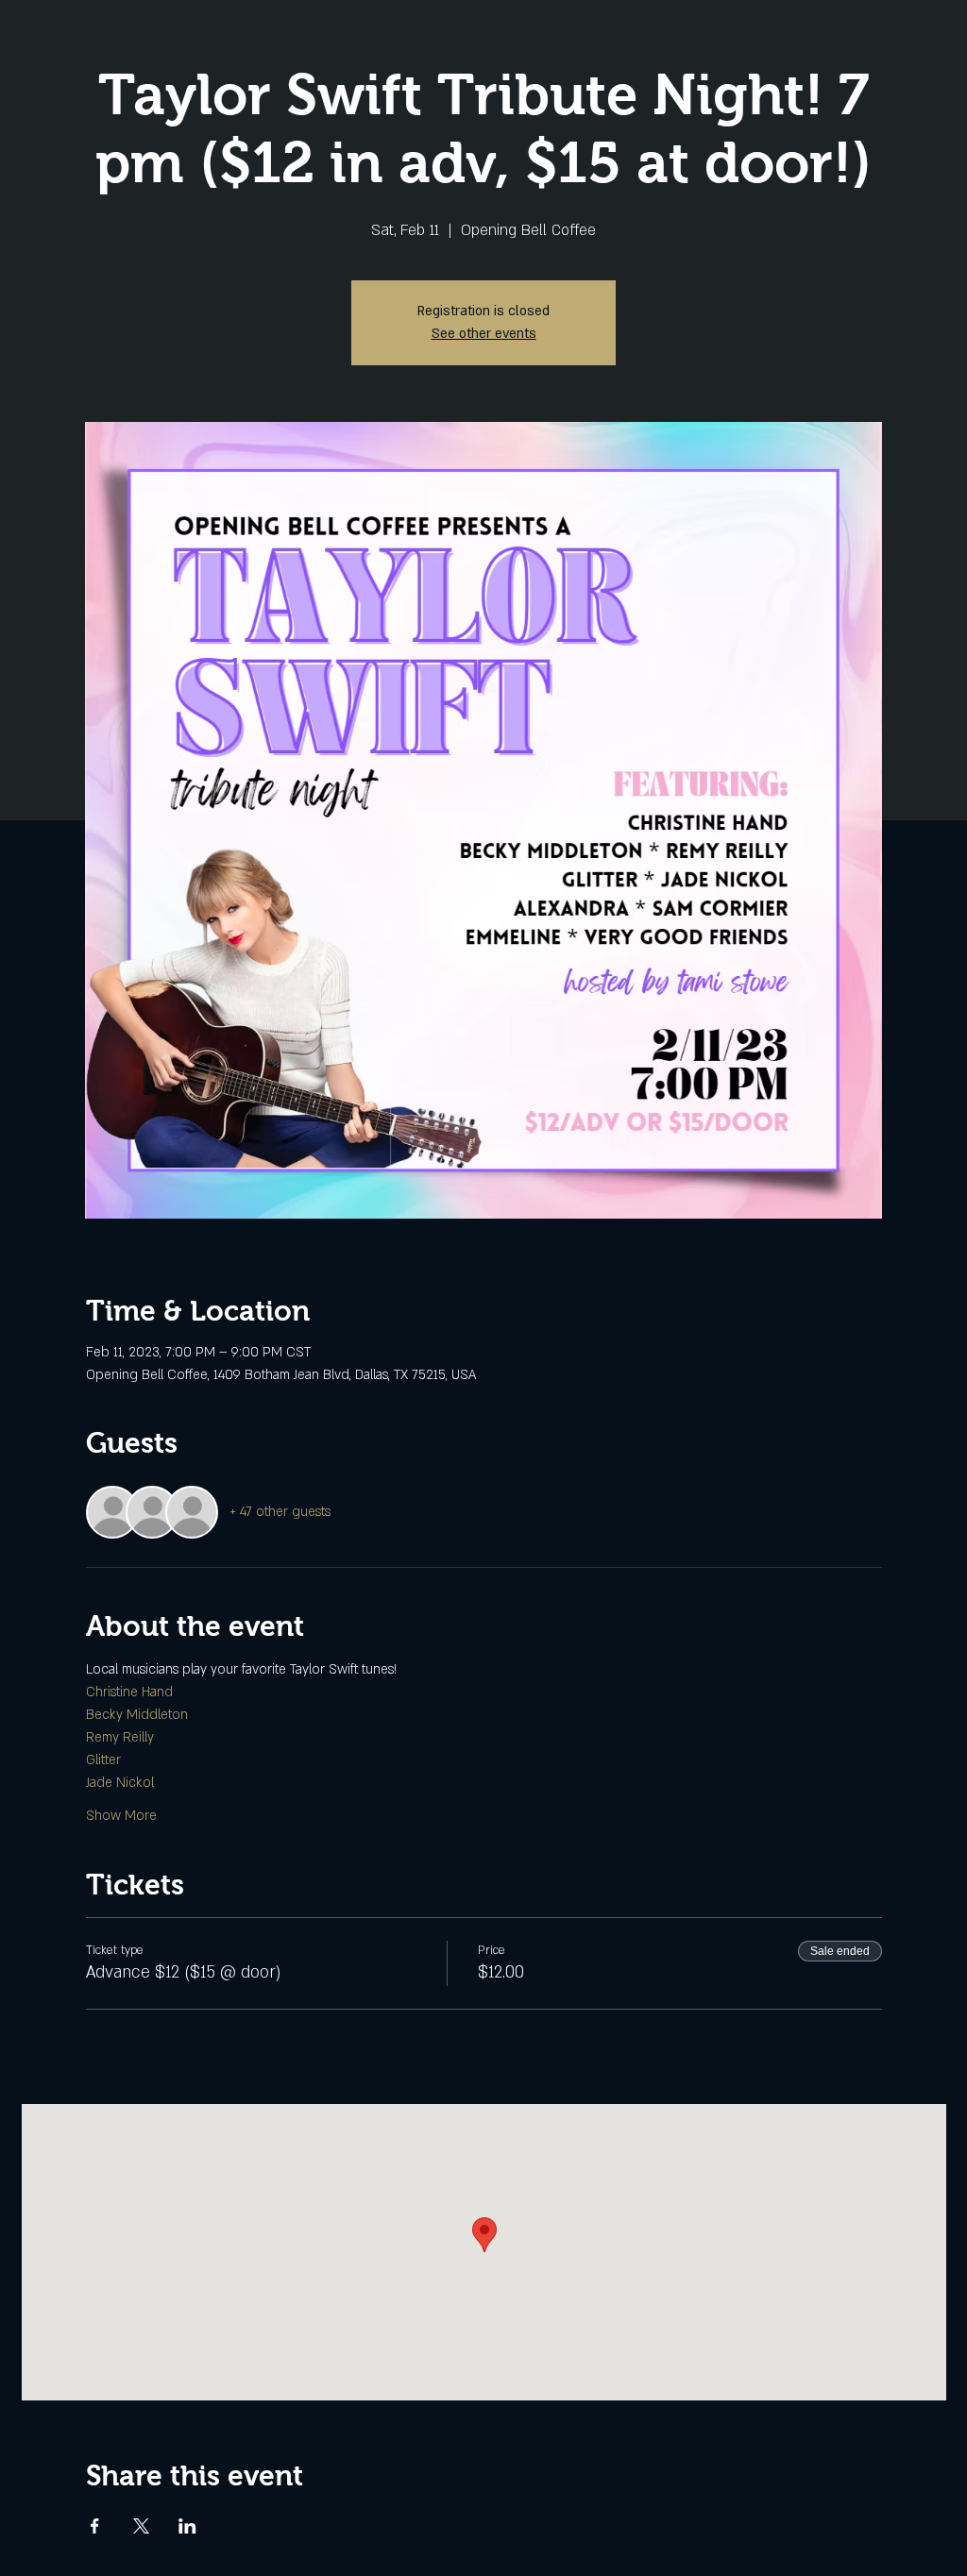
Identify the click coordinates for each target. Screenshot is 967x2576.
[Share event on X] (141, 2526)
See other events (484, 334)
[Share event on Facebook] (95, 2526)
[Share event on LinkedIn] (187, 2526)
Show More (121, 1816)
